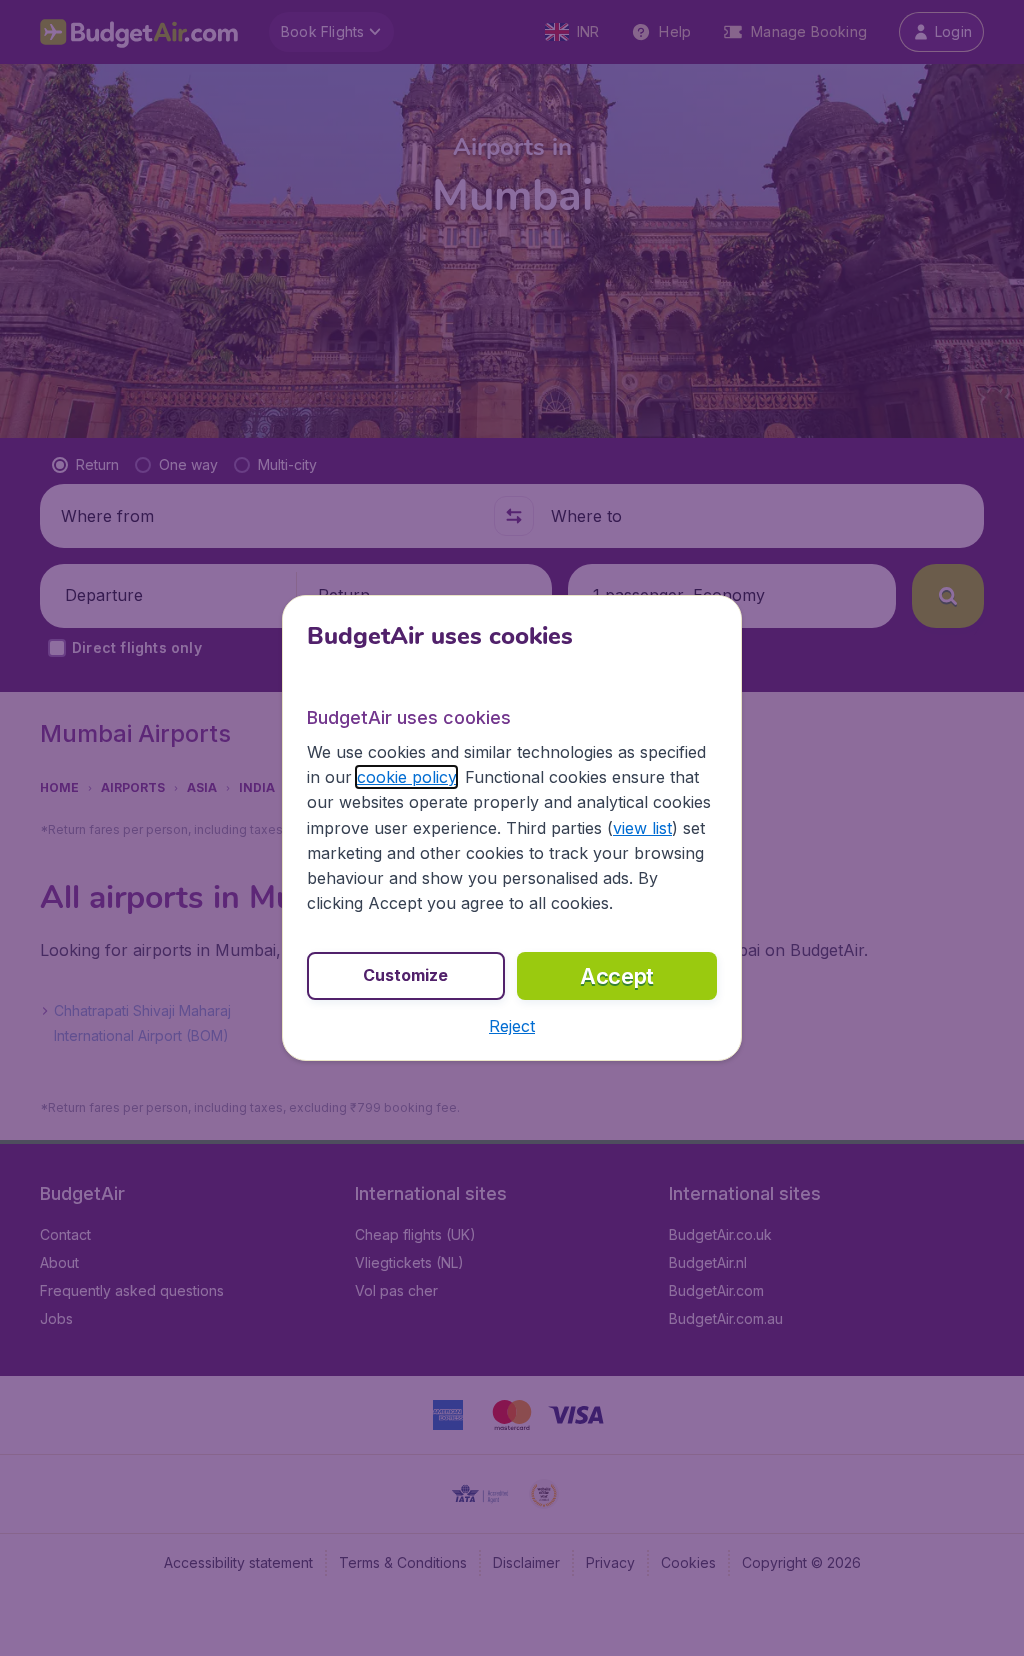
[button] (512, 1026)
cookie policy (406, 777)
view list (642, 828)
